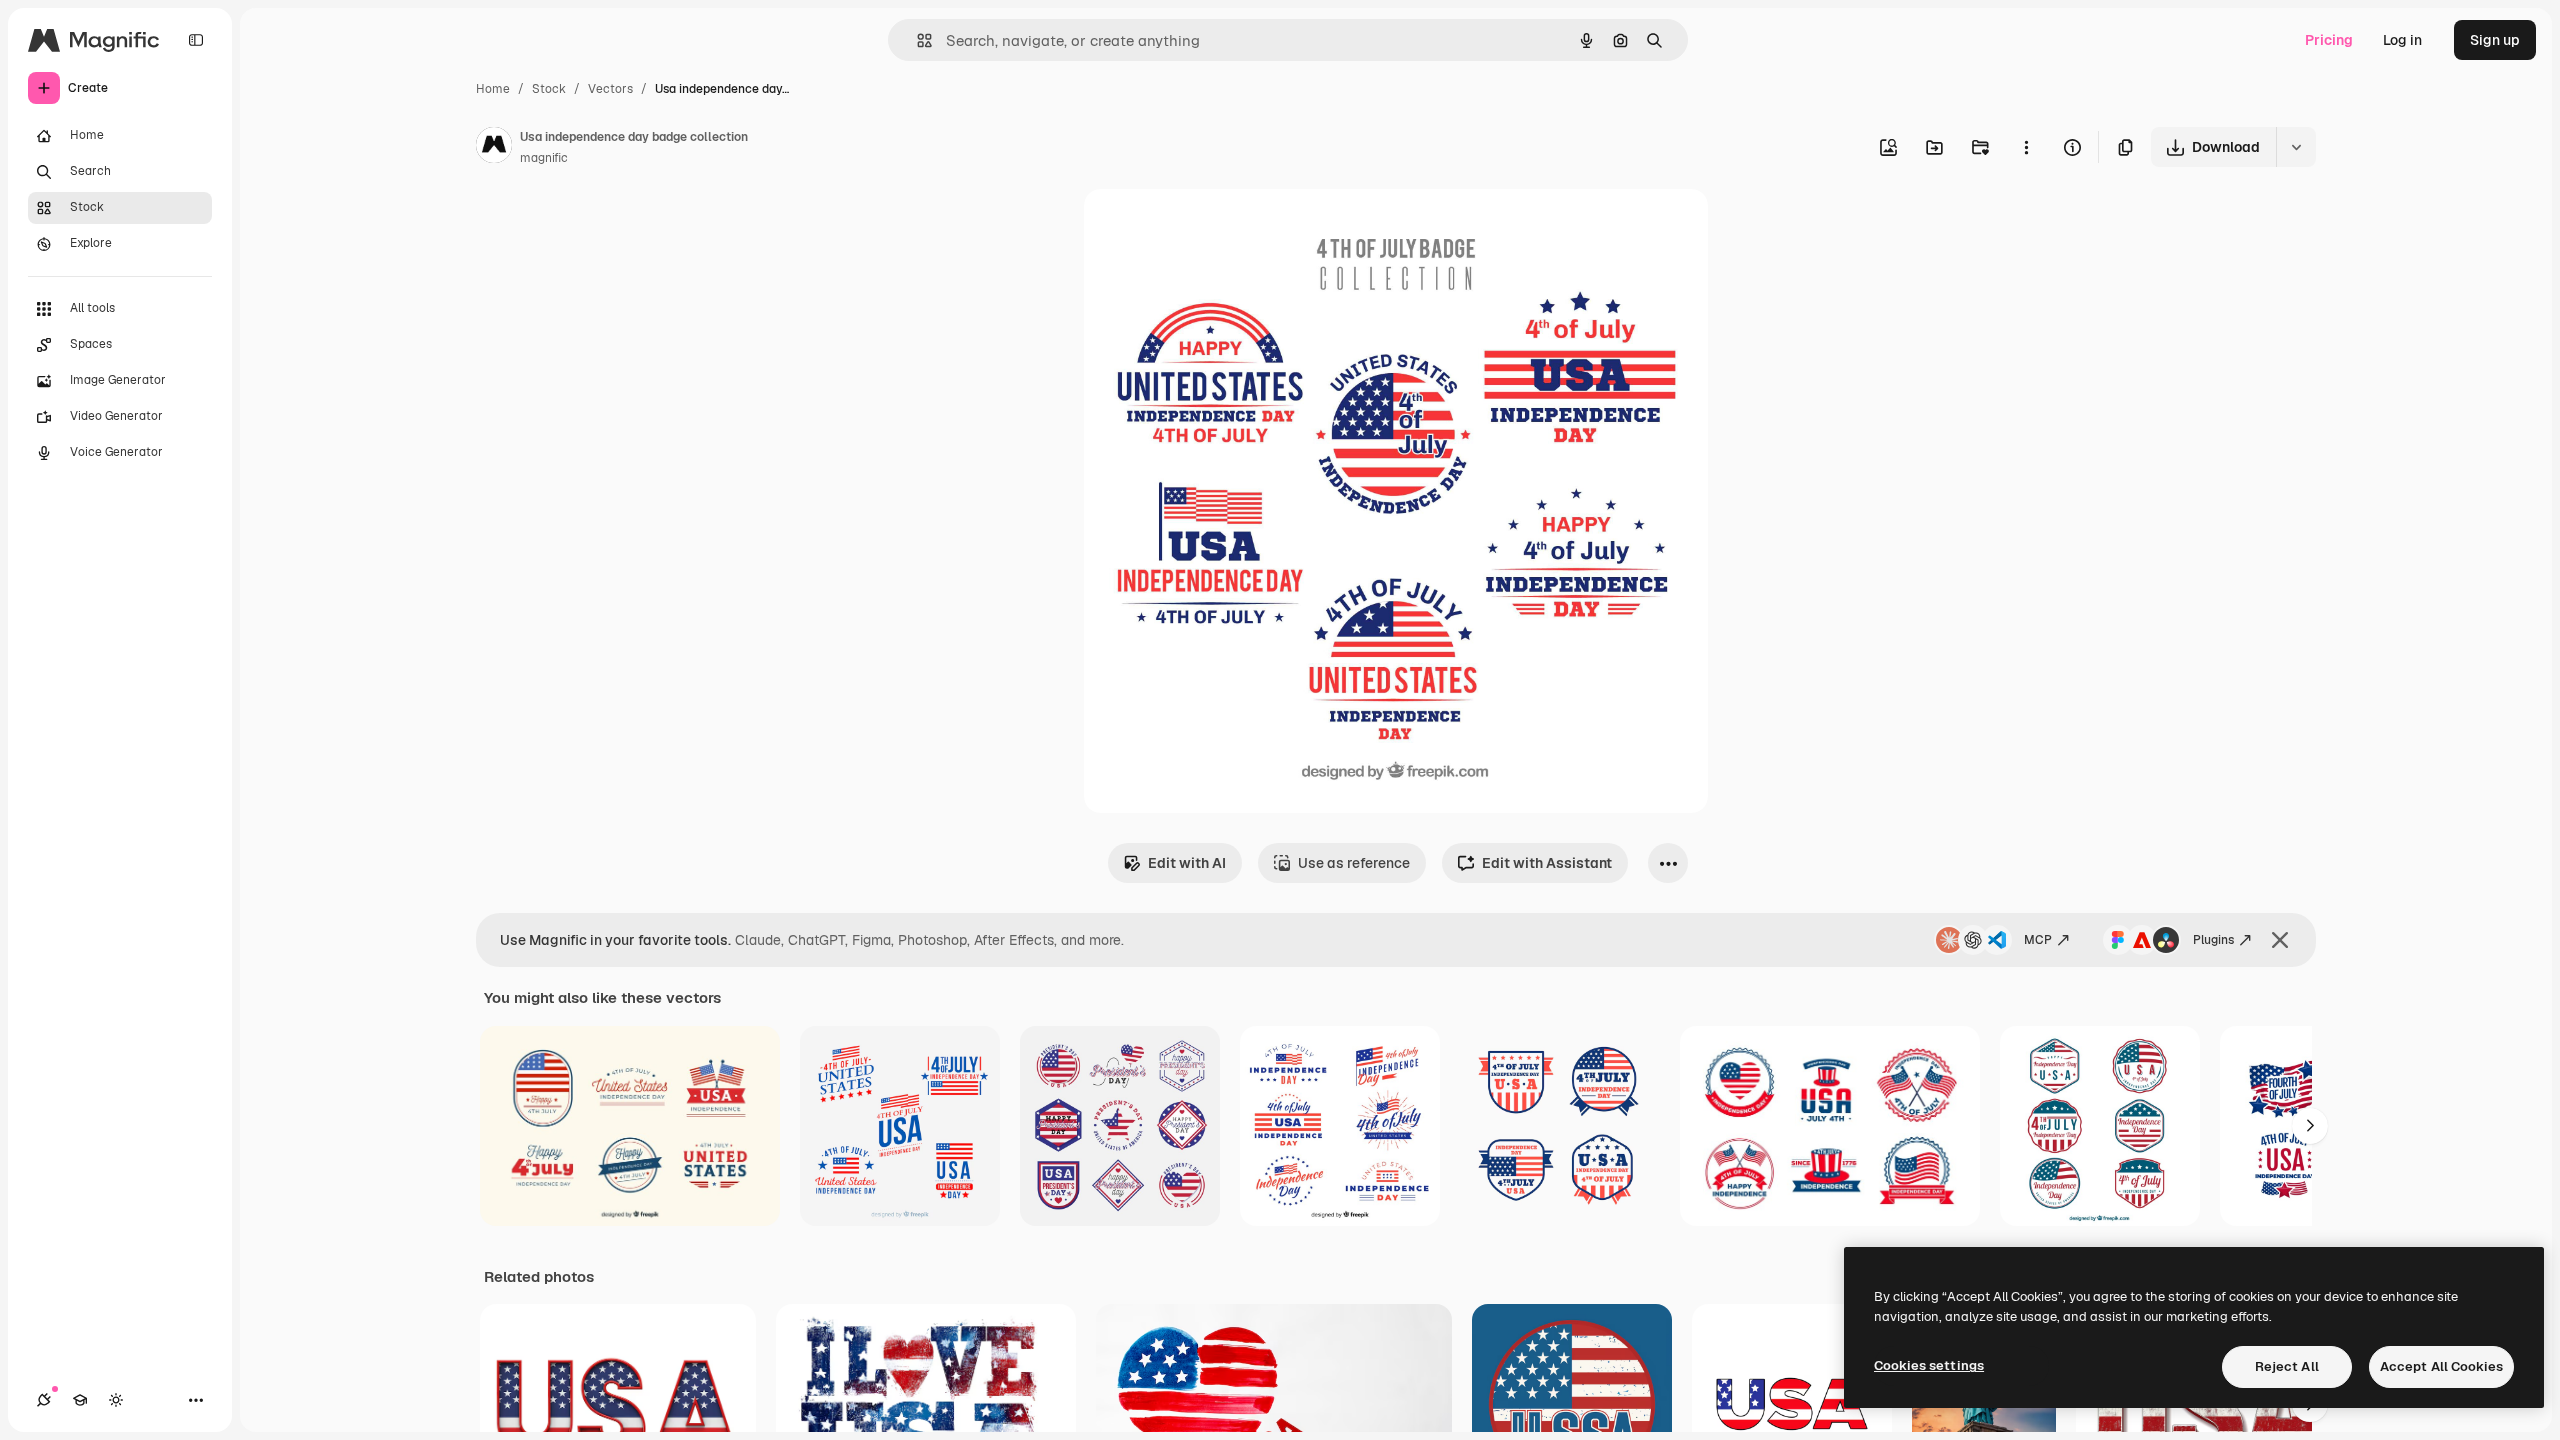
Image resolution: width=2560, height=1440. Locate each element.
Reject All (2287, 1366)
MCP (2038, 940)
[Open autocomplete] (916, 40)
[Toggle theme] (116, 1400)
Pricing (2329, 40)
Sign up (2495, 40)
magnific (544, 158)
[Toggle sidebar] (196, 40)
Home (493, 89)
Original (1212, 227)
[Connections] (44, 1400)
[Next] (2310, 1126)
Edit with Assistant (1547, 863)
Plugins (2213, 940)
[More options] (2026, 147)
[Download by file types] (2296, 147)
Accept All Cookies (2441, 1366)
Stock (549, 89)
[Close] (2280, 940)
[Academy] (80, 1400)
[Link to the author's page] (494, 148)
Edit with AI (1187, 863)
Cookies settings (1929, 1365)
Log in (2402, 40)
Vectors (610, 89)
